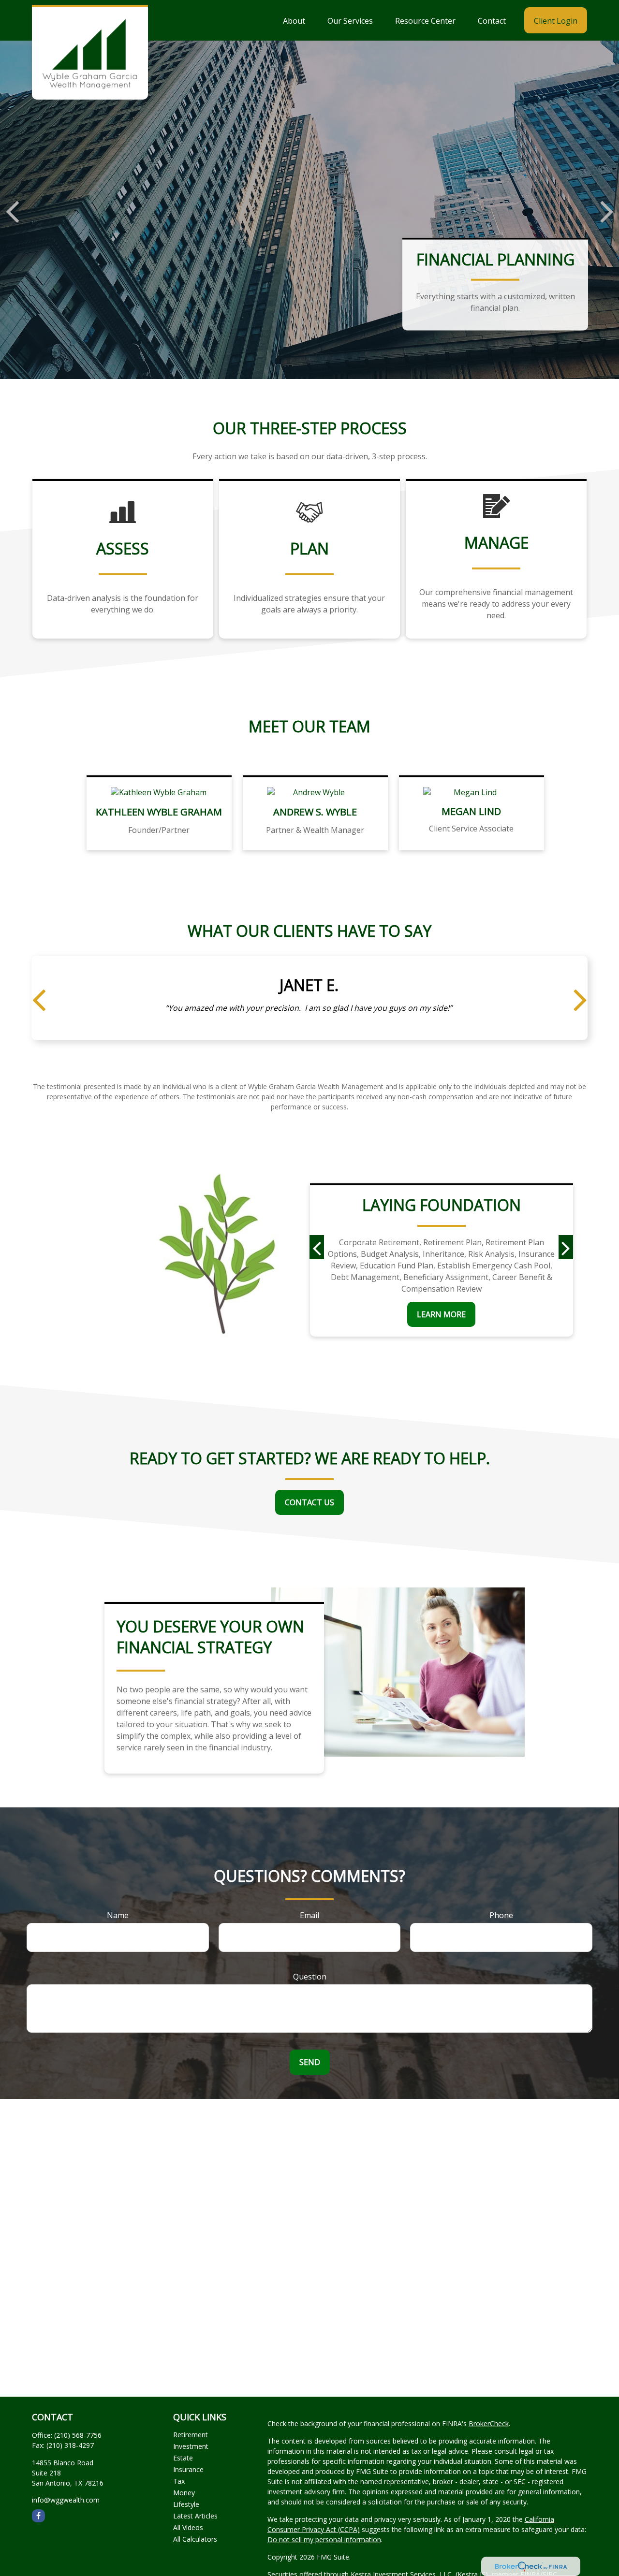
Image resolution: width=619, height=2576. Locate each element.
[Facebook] (38, 2516)
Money (184, 2493)
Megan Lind (471, 811)
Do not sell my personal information (324, 2540)
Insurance (188, 2469)
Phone (501, 1915)
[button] (294, 20)
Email (309, 1915)
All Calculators (195, 2539)
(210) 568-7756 (78, 2435)
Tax (179, 2481)
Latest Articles (195, 2516)
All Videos (188, 2527)
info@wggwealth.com (66, 2500)
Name (118, 1915)
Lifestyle (186, 2504)
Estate (183, 2458)
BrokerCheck (489, 2423)
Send (310, 2062)
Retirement (191, 2435)
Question (310, 1977)
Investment (191, 2446)
